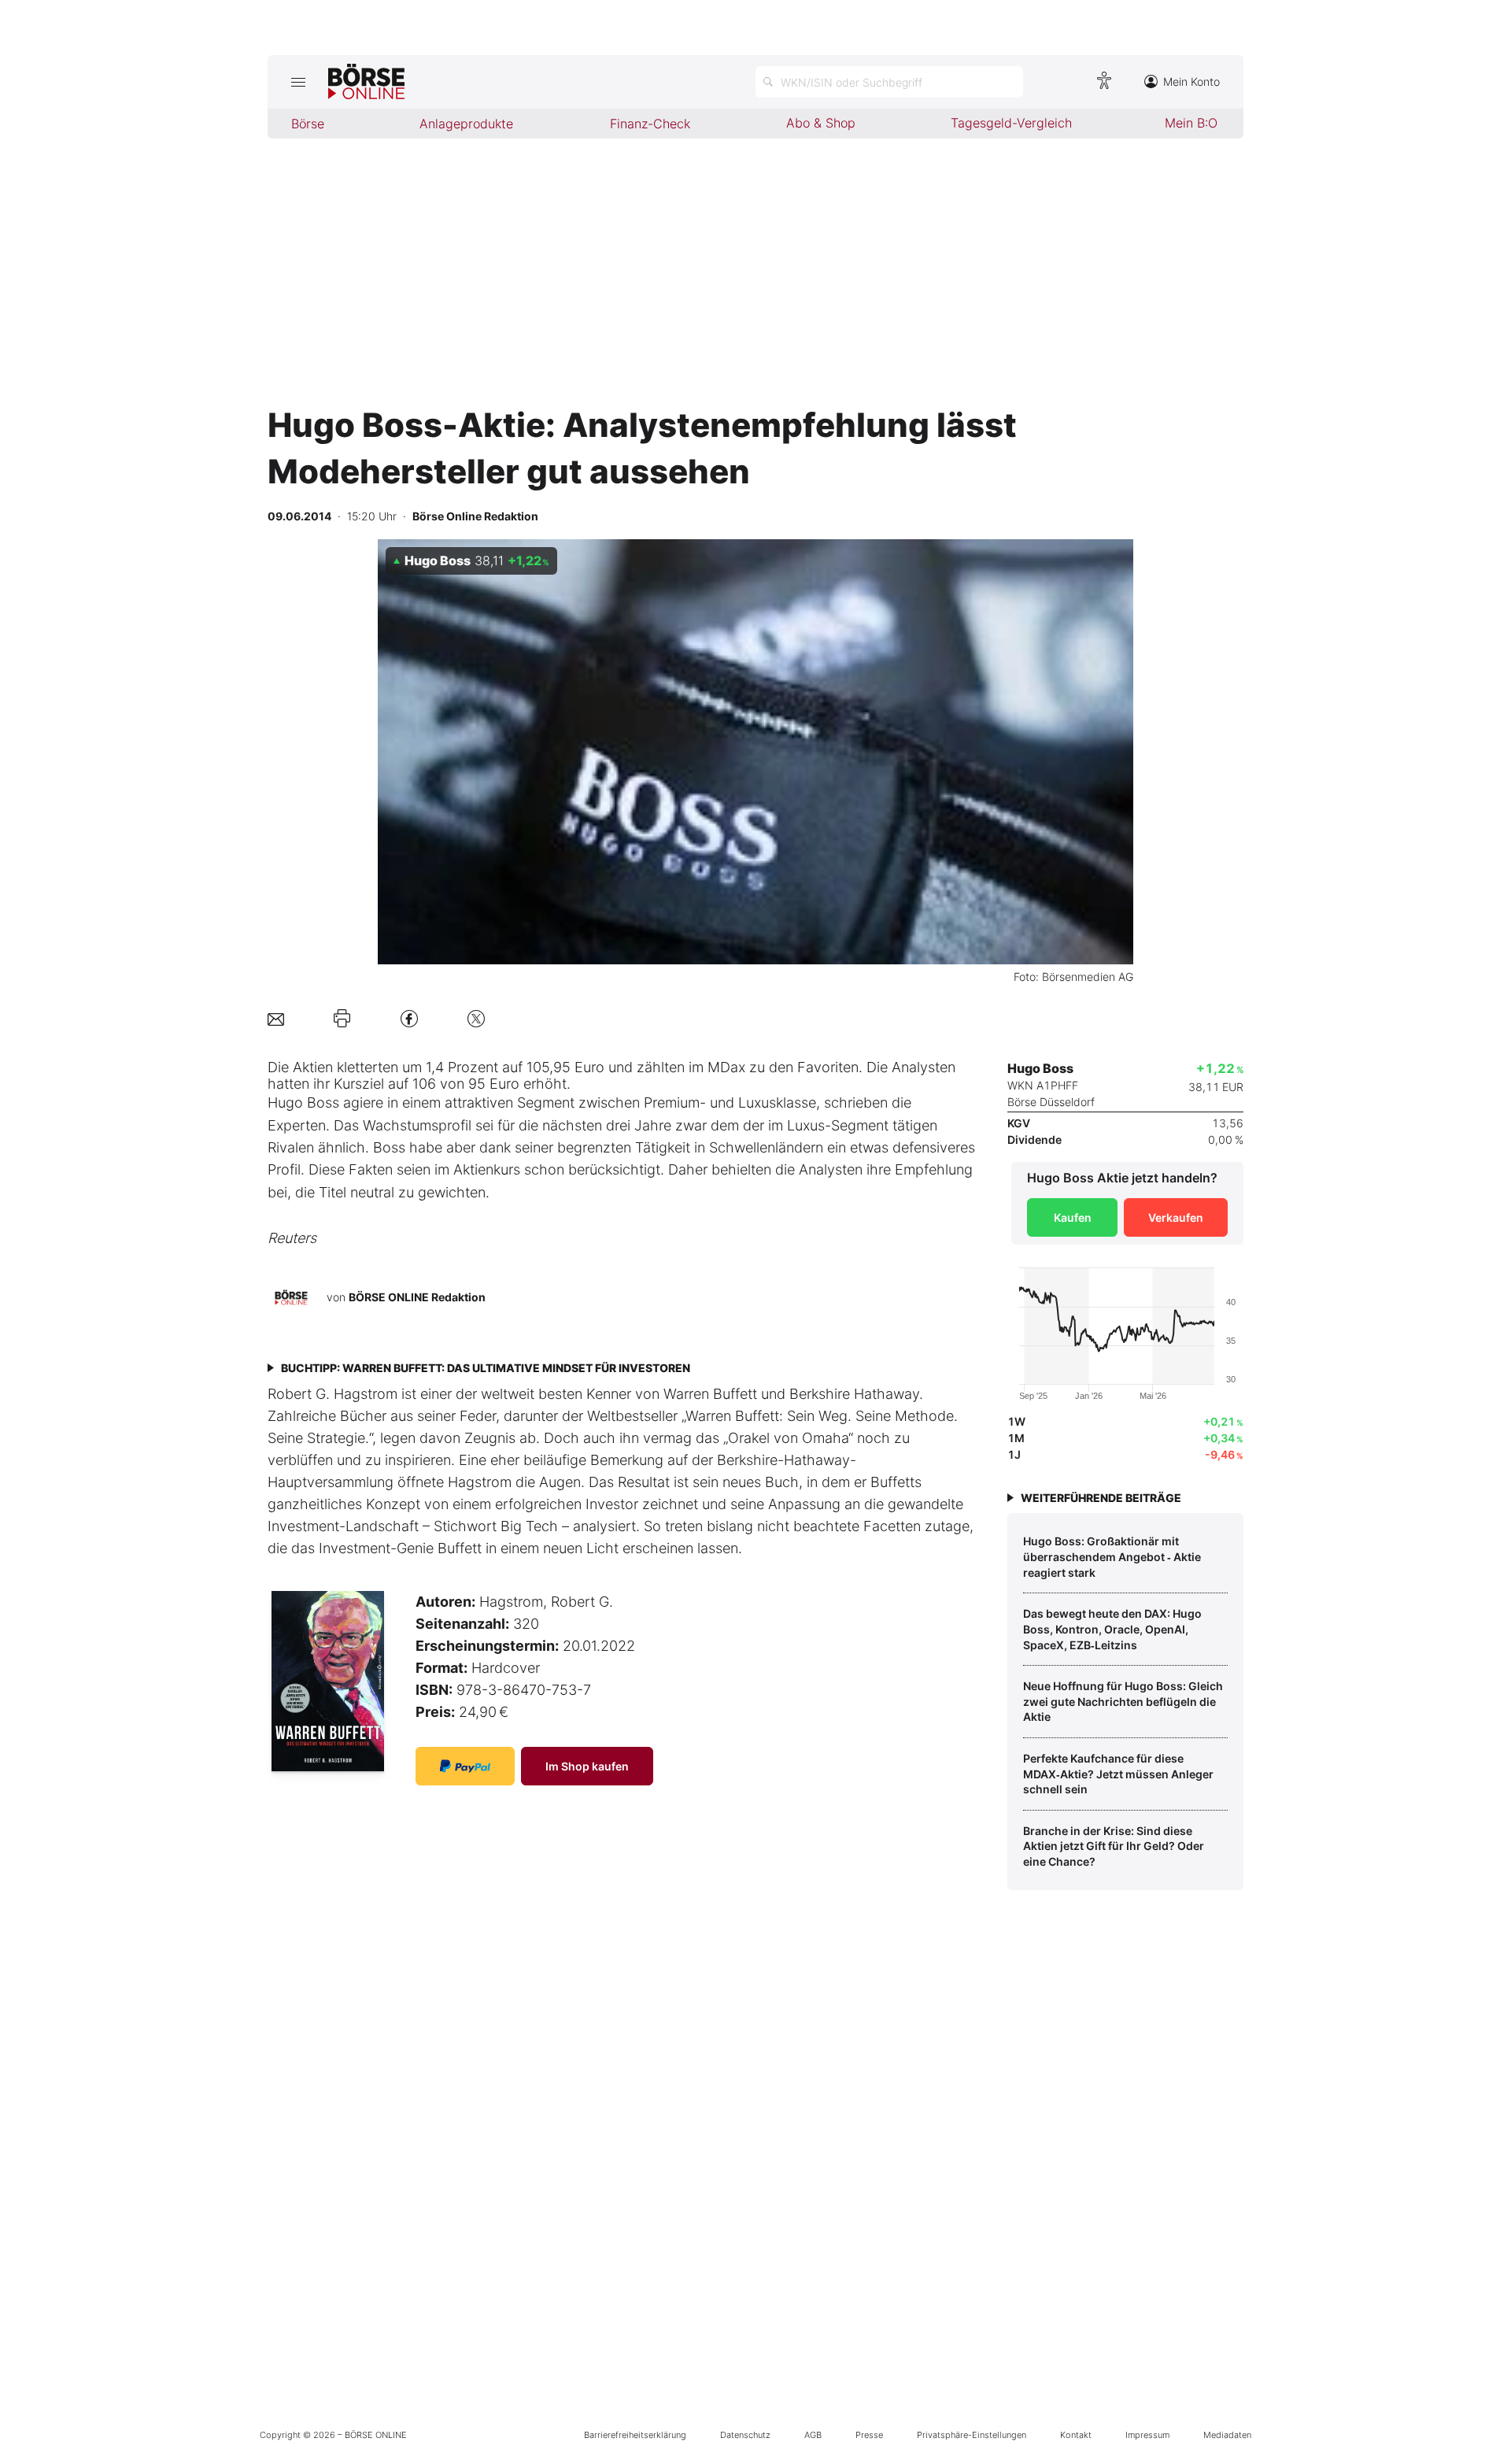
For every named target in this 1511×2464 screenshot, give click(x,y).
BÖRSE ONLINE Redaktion (417, 1296)
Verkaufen (1176, 1217)
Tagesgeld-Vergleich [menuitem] (1011, 123)
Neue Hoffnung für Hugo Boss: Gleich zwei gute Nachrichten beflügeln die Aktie (1123, 1701)
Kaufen (1073, 1217)
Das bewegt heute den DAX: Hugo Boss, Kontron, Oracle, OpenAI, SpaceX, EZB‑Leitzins (1112, 1629)
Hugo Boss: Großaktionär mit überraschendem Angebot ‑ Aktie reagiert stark (1112, 1556)
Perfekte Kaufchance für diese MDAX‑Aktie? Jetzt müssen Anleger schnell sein (1118, 1774)
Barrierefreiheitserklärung (635, 2435)
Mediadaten (1227, 2435)
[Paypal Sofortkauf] (465, 1766)
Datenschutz (745, 2435)
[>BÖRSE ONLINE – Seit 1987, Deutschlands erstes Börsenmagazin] (366, 82)
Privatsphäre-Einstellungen (972, 2435)
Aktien (313, 1067)
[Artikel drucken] (342, 1019)
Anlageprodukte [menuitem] (466, 124)
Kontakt (1076, 2435)
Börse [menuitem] (308, 124)
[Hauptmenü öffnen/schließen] (298, 82)
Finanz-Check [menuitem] (650, 124)
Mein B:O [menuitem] (1191, 123)
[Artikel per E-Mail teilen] (276, 1018)
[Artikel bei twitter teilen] (476, 1018)
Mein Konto (1191, 81)
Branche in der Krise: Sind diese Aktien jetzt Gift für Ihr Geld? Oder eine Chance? (1114, 1846)
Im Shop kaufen (587, 1766)
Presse (869, 2435)
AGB (813, 2435)
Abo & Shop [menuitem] (821, 123)
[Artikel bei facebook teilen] (409, 1018)
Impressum (1147, 2435)
